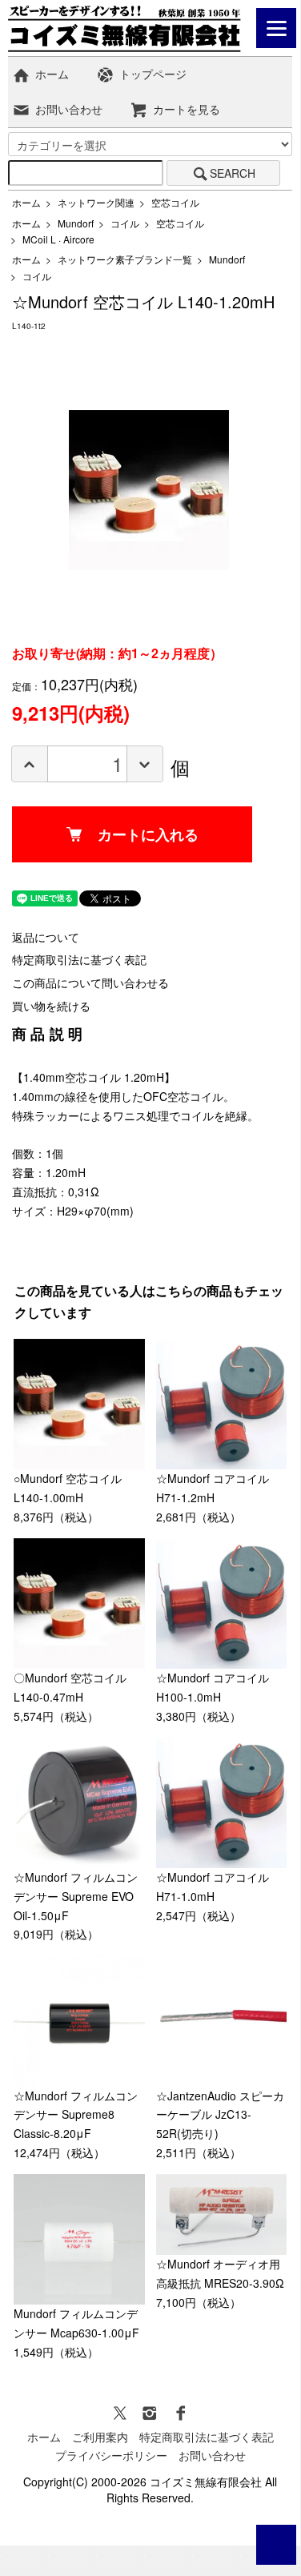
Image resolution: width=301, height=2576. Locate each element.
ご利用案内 (100, 2437)
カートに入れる (148, 834)
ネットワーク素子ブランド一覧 (125, 259)
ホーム (52, 74)
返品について (46, 937)
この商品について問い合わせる (90, 983)
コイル (125, 223)
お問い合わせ (69, 109)
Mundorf (76, 223)
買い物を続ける (51, 1006)
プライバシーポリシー (111, 2455)
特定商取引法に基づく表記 (79, 959)
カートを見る (187, 109)
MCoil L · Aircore (58, 239)
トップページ (153, 74)
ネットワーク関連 (96, 202)
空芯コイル (175, 202)
